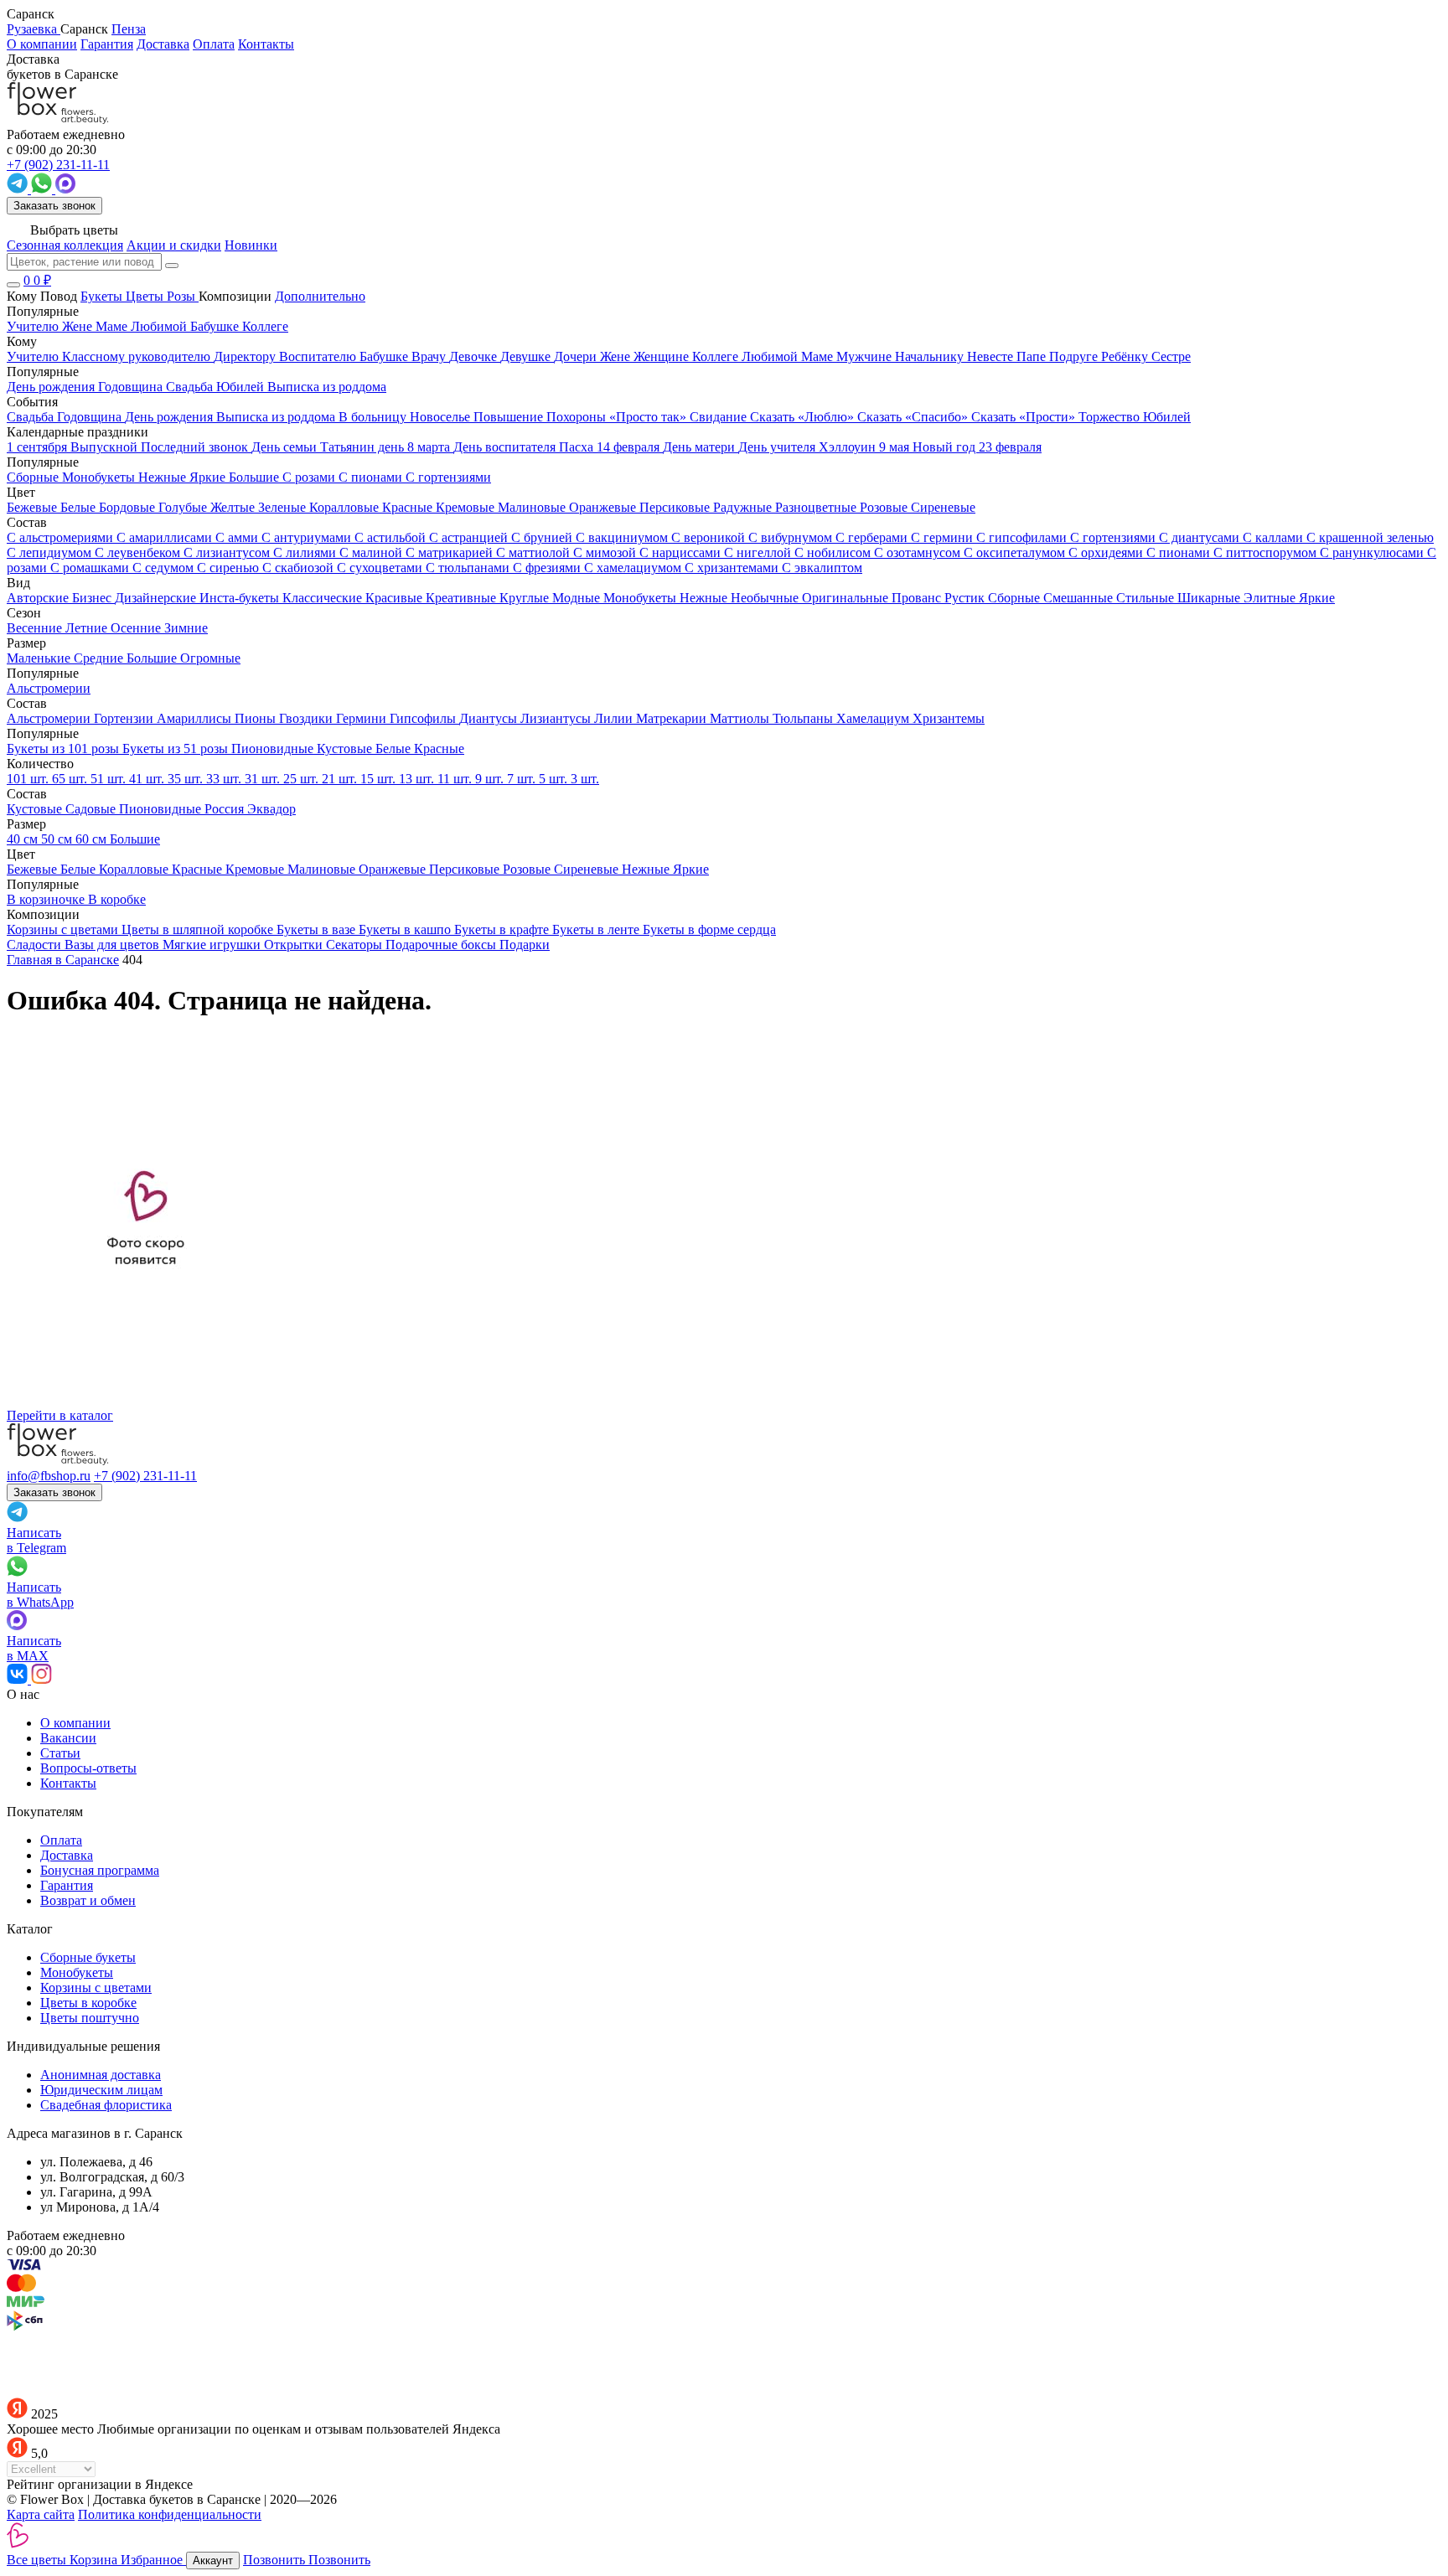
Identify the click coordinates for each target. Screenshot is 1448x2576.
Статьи (60, 1753)
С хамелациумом (634, 568)
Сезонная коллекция (65, 245)
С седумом (165, 568)
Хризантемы (949, 718)
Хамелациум (874, 718)
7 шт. (523, 779)
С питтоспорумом (1267, 552)
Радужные (744, 507)
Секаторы (356, 945)
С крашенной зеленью (1370, 537)
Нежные (705, 598)
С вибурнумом (792, 537)
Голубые (184, 507)
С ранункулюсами (1373, 552)
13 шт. (418, 779)
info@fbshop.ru (49, 1476)
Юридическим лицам (101, 2090)
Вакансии (68, 1738)
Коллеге (717, 356)
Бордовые (129, 507)
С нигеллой (759, 552)
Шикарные (1210, 598)
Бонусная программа (100, 1870)
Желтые (234, 507)
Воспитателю (319, 356)
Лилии (615, 718)
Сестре (1171, 356)
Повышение (510, 417)
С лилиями (306, 552)
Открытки (295, 945)
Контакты (266, 44)
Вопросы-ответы (88, 1768)
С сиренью (230, 568)
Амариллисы (196, 718)
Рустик (966, 598)
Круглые (526, 598)
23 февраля (1010, 447)
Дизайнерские (157, 598)
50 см (58, 839)
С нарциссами (682, 552)
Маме (819, 356)
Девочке (475, 356)
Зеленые (284, 507)
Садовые (92, 809)
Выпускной (106, 447)
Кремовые (467, 507)
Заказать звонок (54, 206)
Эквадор (271, 809)
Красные (409, 507)
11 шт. (456, 779)
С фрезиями (548, 568)
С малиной (372, 552)
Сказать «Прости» (1025, 417)
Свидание (720, 417)
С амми (238, 537)
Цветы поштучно (90, 2018)
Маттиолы (741, 718)
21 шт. (341, 779)
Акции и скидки (174, 245)
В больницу (374, 417)
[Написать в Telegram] (19, 189)
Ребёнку (1126, 356)
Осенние (137, 628)
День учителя (778, 447)
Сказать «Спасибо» (914, 417)
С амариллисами (166, 537)
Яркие (1317, 598)
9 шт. (491, 779)
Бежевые (34, 507)
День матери (701, 447)
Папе (1033, 356)
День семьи (286, 447)
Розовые (885, 507)
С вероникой (710, 537)
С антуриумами (308, 537)
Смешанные (1080, 598)
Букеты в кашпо (406, 929)
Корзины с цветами (64, 929)
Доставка (163, 44)
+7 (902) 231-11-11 (145, 1476)
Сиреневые (943, 507)
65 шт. (71, 779)
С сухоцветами (381, 568)
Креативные (463, 598)
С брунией (543, 537)
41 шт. (148, 779)
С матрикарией (451, 552)
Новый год (946, 447)
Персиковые (676, 507)
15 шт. (380, 779)
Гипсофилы (424, 718)
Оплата (214, 44)
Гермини (363, 718)
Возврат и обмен (88, 1900)
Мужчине (866, 356)
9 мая (896, 447)
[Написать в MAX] (65, 189)
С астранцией (470, 537)
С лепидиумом (51, 552)
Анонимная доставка (101, 2075)
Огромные (210, 658)
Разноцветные (817, 507)
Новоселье (442, 417)
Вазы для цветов (114, 945)
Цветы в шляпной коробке (199, 929)
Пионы (257, 718)
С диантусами (1201, 537)
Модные (578, 598)
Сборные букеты (88, 1957)
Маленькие (40, 658)
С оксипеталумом (1016, 552)
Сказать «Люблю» (804, 417)
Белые (80, 507)
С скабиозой (300, 568)
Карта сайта (41, 2514)
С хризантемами (733, 568)
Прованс (918, 598)
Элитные (1271, 598)
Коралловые (346, 507)
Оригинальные (847, 598)
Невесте (992, 356)
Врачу (430, 356)
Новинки (251, 245)
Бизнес (93, 598)
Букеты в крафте (503, 929)
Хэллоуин (849, 447)
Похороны (578, 417)
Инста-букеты (241, 598)
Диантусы (490, 718)
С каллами (1275, 537)
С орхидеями (1107, 552)
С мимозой (606, 552)
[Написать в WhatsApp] (43, 189)
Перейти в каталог (60, 1415)
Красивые (396, 598)
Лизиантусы (557, 718)
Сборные (1016, 598)
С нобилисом (834, 552)
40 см (24, 839)
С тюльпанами (469, 568)
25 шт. (303, 779)
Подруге (1075, 356)
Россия (226, 809)
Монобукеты (641, 598)
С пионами (1180, 552)
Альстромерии (50, 718)
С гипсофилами (1023, 537)
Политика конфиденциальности (170, 2514)
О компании (42, 44)
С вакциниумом (623, 537)
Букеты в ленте (597, 929)
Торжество (1111, 417)
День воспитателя (506, 447)
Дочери (577, 356)
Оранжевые (604, 507)
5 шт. (555, 779)
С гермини (944, 537)
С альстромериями (62, 537)
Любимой (771, 356)
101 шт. (29, 779)
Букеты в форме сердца (709, 929)
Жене (617, 356)
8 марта (430, 447)
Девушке (527, 356)
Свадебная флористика (106, 2105)
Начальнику (931, 356)
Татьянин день (364, 447)
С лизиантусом (228, 552)
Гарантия (107, 44)
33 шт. (225, 779)
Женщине (663, 356)
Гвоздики (308, 718)
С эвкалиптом (822, 568)
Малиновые (533, 507)
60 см (93, 839)
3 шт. (585, 779)
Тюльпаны (804, 718)
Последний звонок (196, 447)
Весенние (36, 628)
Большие (153, 658)
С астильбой (392, 537)
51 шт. (110, 779)
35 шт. (187, 779)
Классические (324, 598)
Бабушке (385, 356)
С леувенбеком (139, 552)
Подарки (525, 945)
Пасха (578, 447)
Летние (88, 628)
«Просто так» (649, 417)
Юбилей (1167, 417)
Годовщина (91, 417)
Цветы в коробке (88, 2003)
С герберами (873, 537)
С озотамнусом (919, 552)
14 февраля (630, 447)
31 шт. (264, 779)
